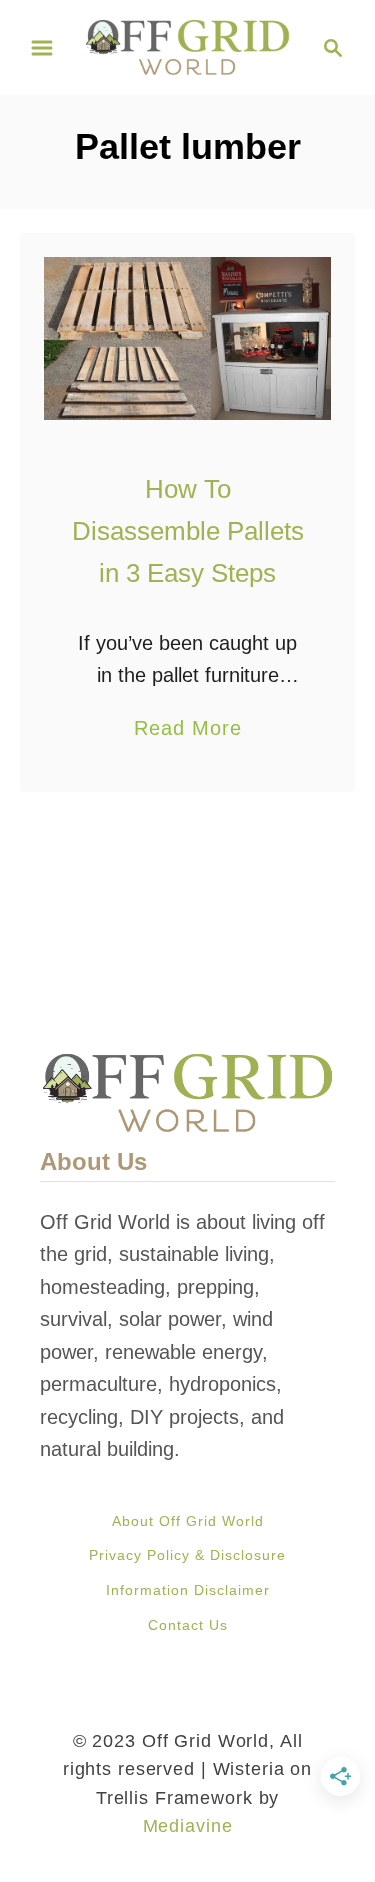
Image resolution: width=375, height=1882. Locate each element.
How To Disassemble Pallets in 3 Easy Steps (188, 531)
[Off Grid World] (187, 46)
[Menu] (42, 48)
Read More (188, 730)
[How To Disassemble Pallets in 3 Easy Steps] (187, 338)
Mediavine (188, 1826)
